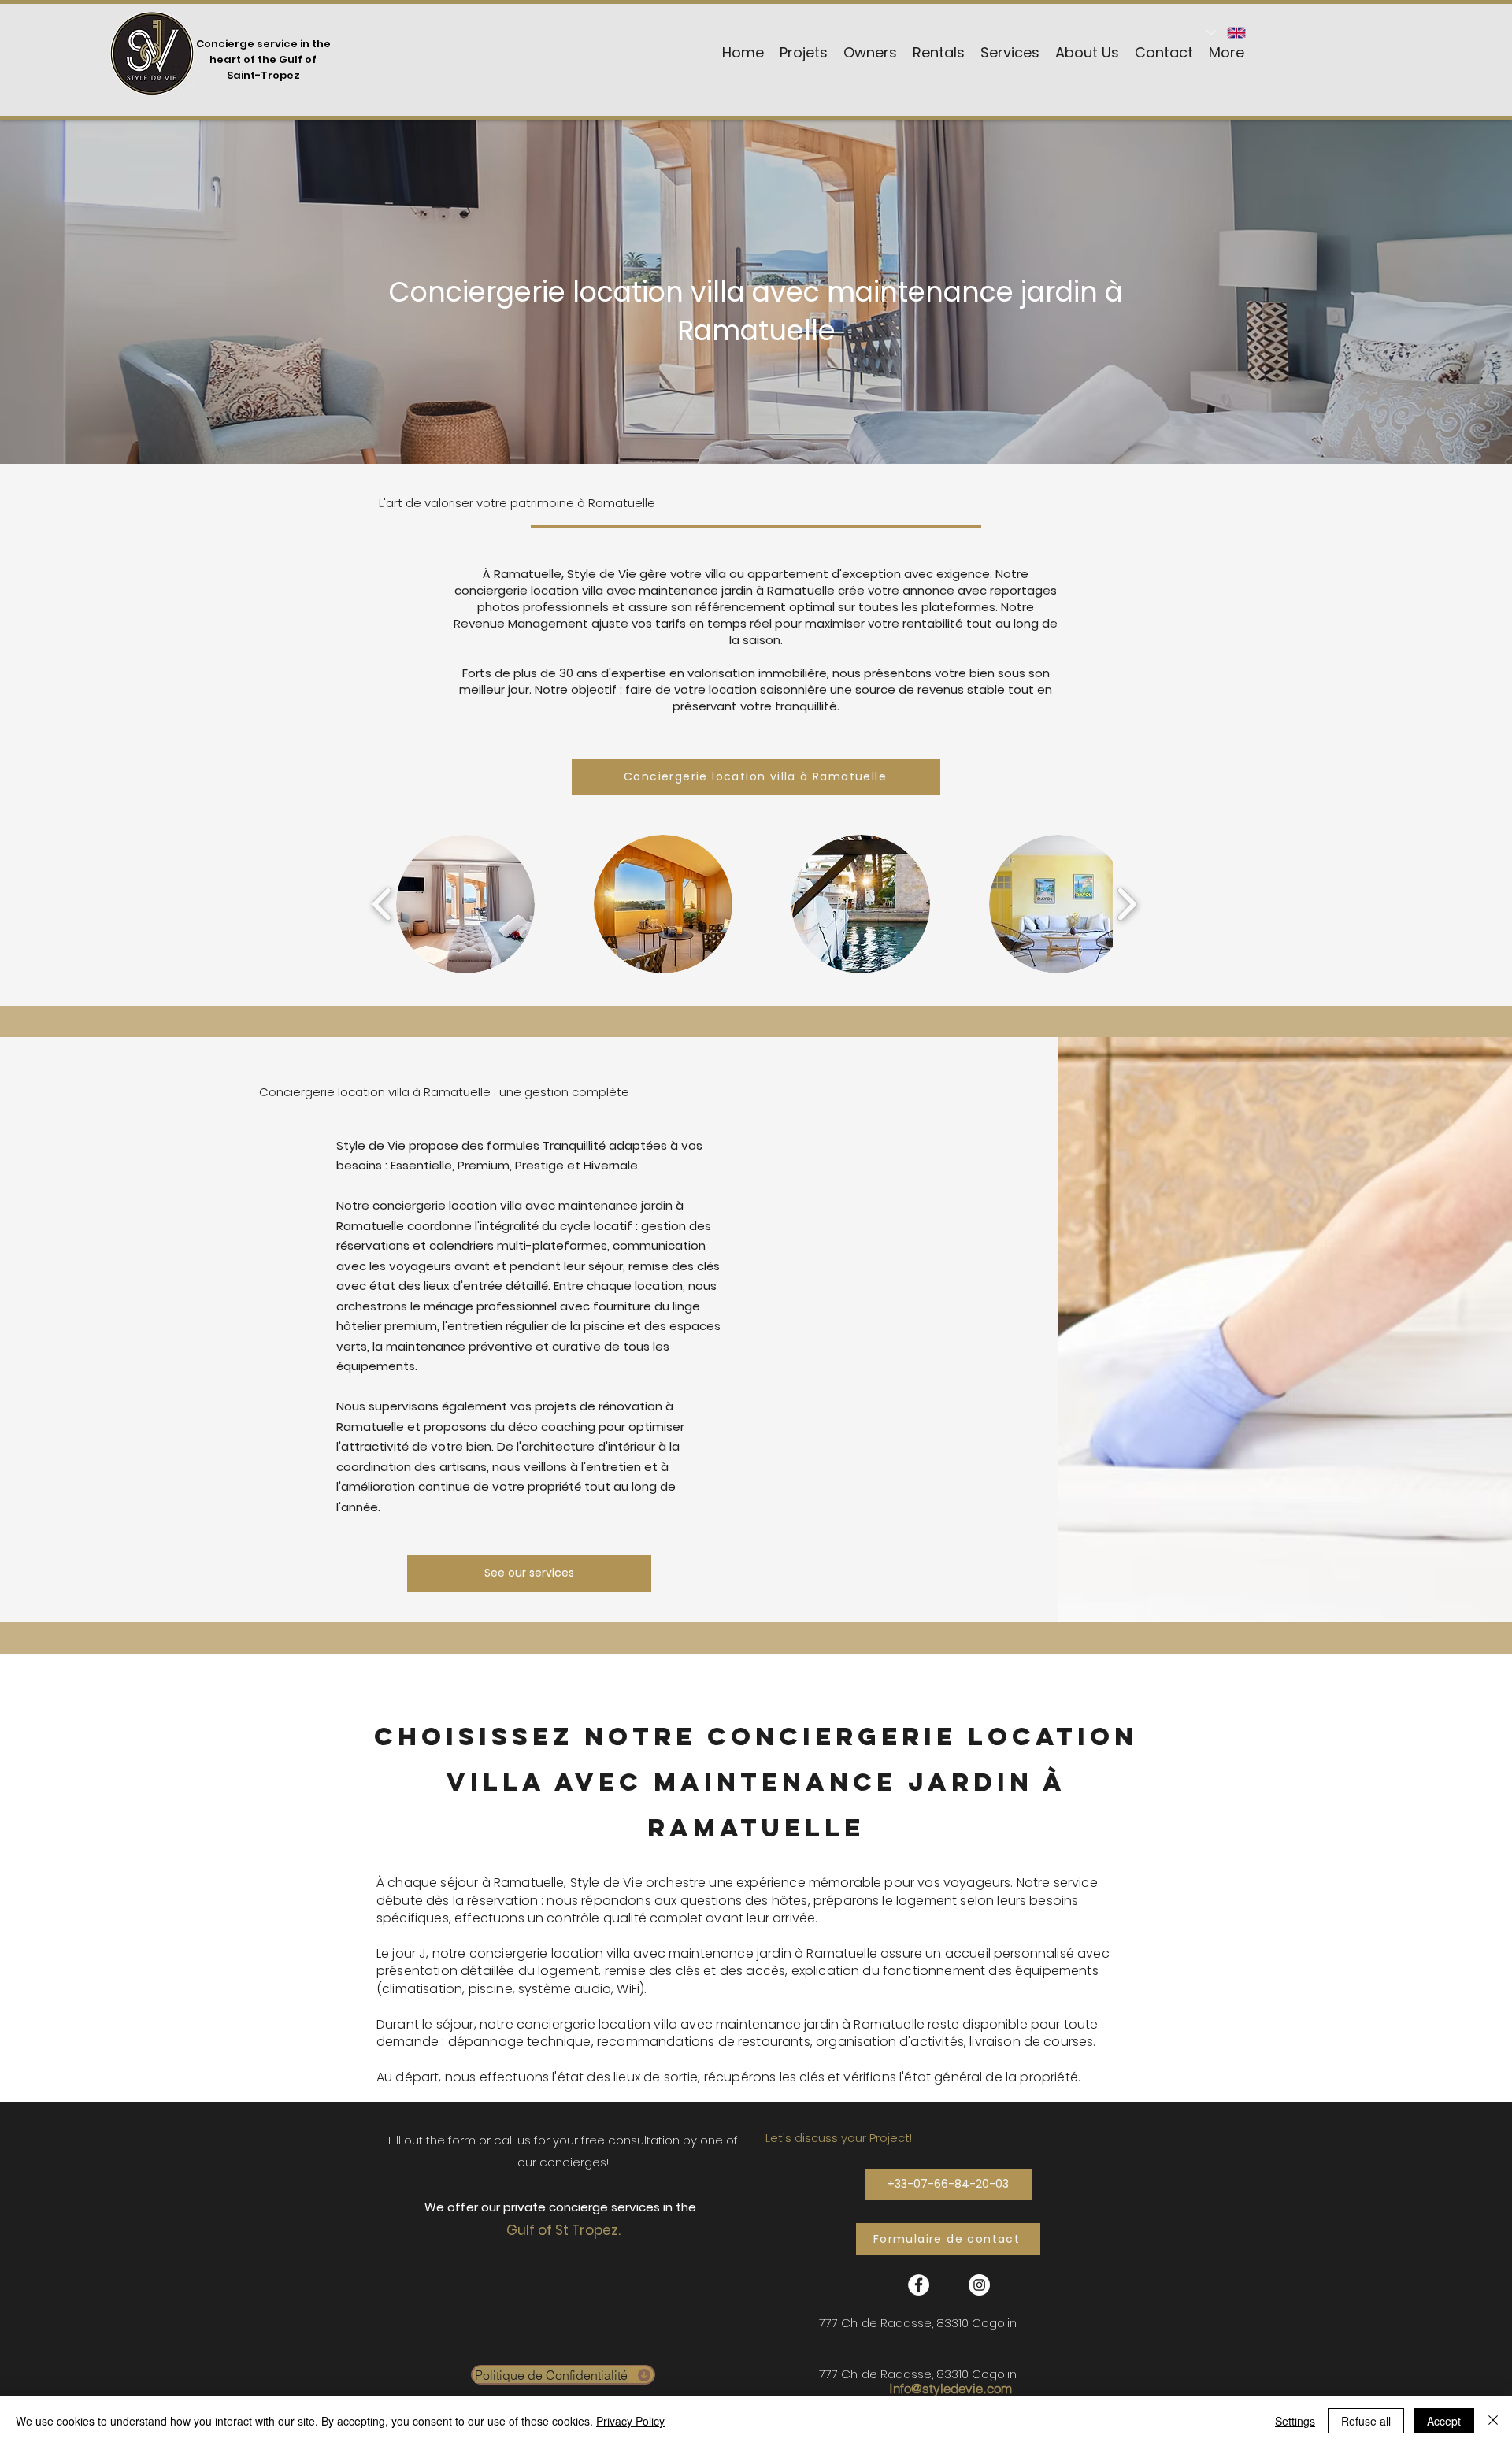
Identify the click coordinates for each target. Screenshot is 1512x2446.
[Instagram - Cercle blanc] (979, 2285)
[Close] (1493, 2421)
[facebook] (919, 2285)
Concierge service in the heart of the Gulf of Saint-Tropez (263, 59)
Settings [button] (1295, 2421)
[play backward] (382, 904)
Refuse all (1366, 2421)
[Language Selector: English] (1227, 32)
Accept (1444, 2421)
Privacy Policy (630, 2421)
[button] (465, 904)
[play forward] (1127, 904)
